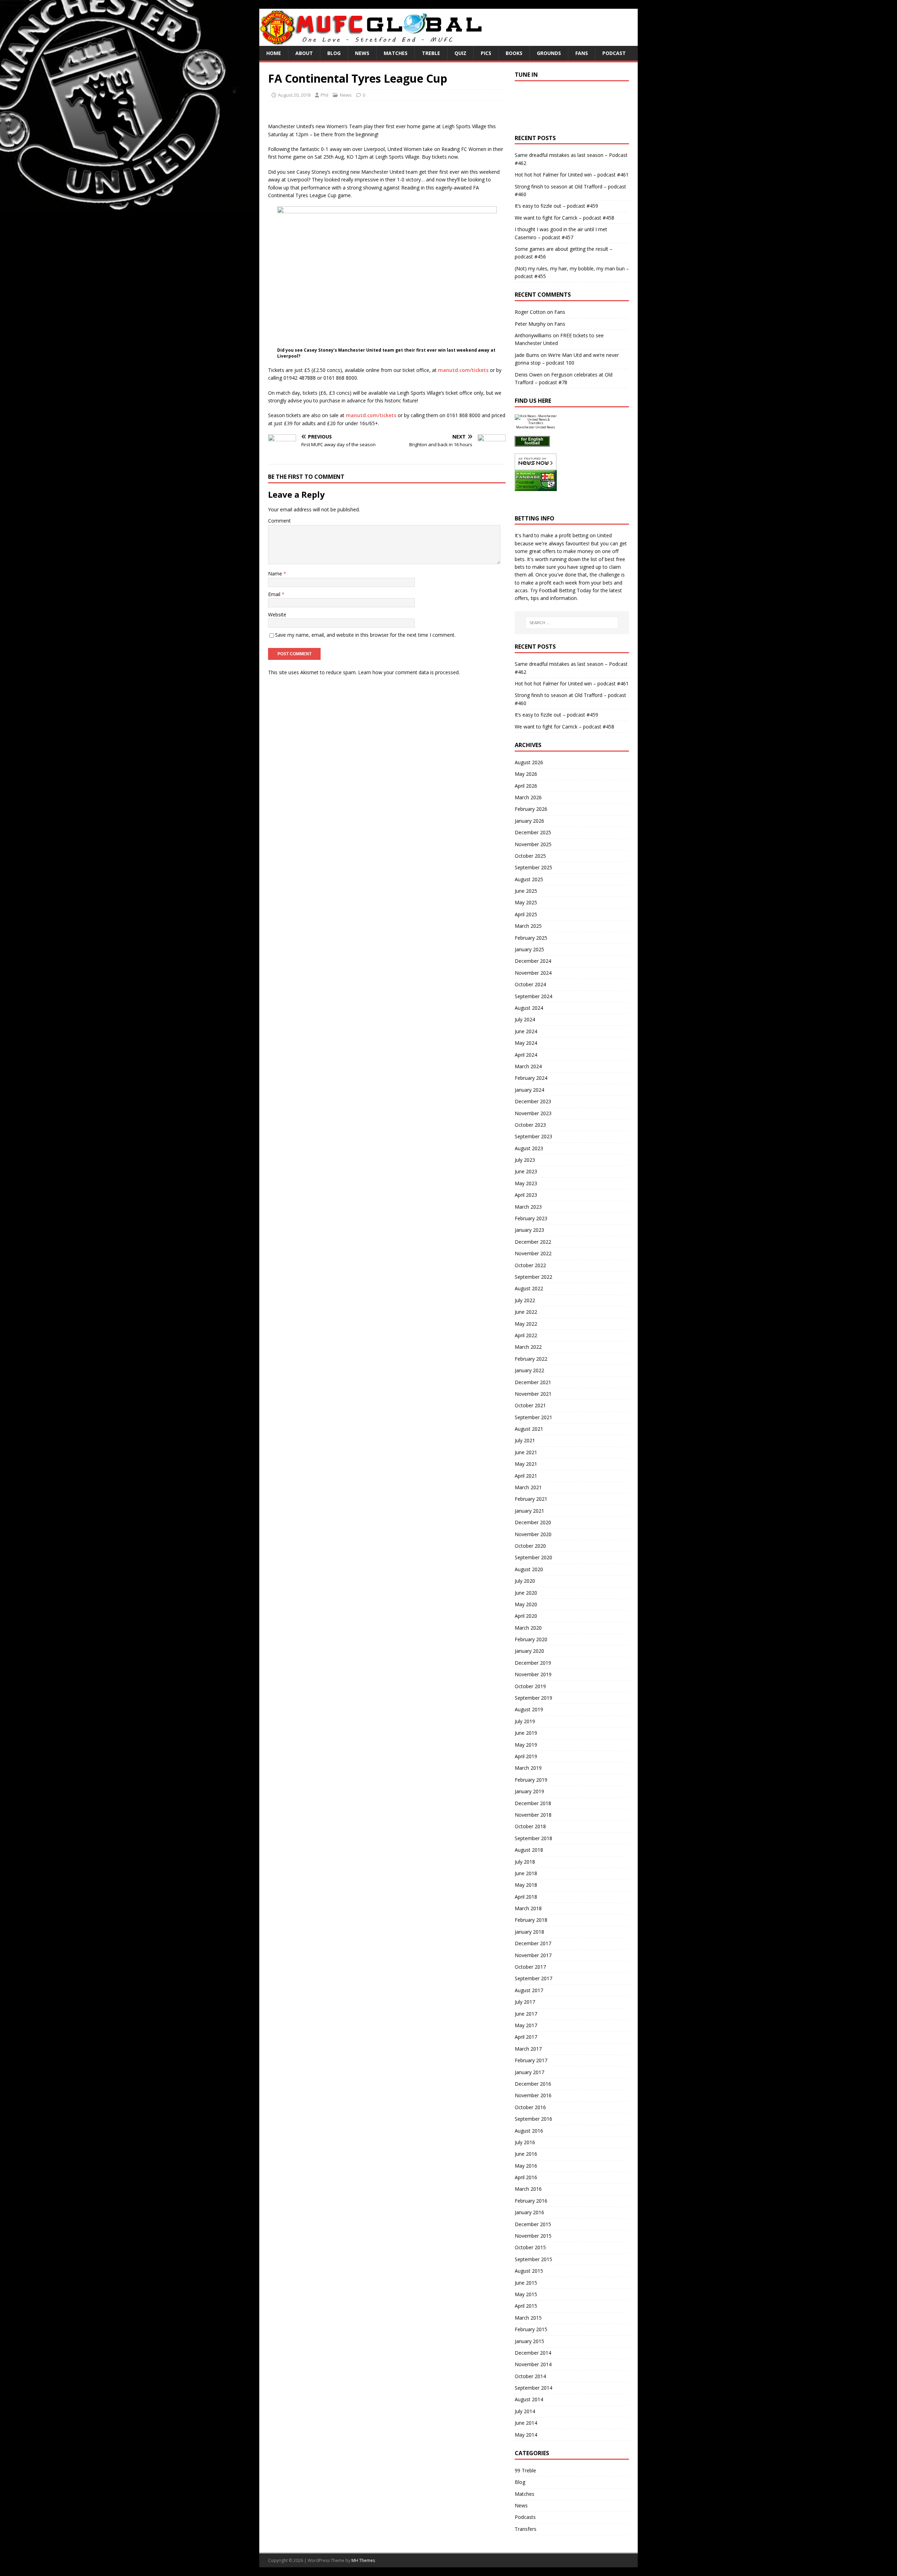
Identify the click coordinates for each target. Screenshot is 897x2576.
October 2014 (530, 2376)
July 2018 (525, 1862)
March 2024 (528, 1066)
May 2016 (526, 2166)
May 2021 (526, 1464)
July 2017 (525, 2002)
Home (274, 53)
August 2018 (529, 1850)
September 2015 (533, 2259)
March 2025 (528, 926)
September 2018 (533, 1838)
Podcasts (525, 2517)
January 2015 (529, 2341)
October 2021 (530, 1405)
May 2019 (526, 1745)
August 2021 (529, 1429)
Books (514, 53)
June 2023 (526, 1171)
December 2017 (533, 1943)
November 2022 (533, 1253)
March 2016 (528, 2189)
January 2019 (529, 1791)
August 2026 (529, 762)
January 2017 (529, 2072)
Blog (334, 53)
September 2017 (533, 1978)
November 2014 (533, 2364)
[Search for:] (572, 623)
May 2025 (526, 902)
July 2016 (525, 2142)
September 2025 (533, 867)
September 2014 (533, 2388)
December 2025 (533, 832)
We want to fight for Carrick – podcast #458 (564, 218)
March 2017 (528, 2049)
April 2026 (526, 786)
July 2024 (525, 1019)
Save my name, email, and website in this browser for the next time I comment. (365, 635)
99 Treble (525, 2470)
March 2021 (528, 1487)
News (362, 53)
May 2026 (526, 774)
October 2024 (530, 984)
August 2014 (529, 2399)
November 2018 (533, 1815)
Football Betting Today (565, 590)
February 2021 (531, 1499)
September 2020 (533, 1557)
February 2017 (531, 2060)
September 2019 (533, 1698)
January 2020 (529, 1651)
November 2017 (533, 1955)
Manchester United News (536, 427)
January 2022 (529, 1370)
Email (275, 594)
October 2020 (530, 1546)
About (304, 53)
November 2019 (533, 1674)
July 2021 (525, 1440)
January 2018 (529, 1932)
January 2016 (529, 2212)
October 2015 (530, 2247)
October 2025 (530, 856)
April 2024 (526, 1055)
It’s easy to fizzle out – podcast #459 (556, 206)
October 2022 (530, 1265)
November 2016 (533, 2095)
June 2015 (526, 2283)
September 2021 (533, 1417)
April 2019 (526, 1756)
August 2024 (529, 1008)
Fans (582, 53)
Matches (396, 53)
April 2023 (526, 1195)
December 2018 (533, 1803)
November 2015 (533, 2236)
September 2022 (533, 1277)
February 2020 (531, 1639)
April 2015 (526, 2306)
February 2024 (531, 1078)
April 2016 (526, 2177)
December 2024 (533, 961)
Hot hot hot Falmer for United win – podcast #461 (572, 175)
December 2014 (533, 2353)
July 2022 (525, 1300)
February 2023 (531, 1218)
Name (276, 574)
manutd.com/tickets (463, 370)
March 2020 (528, 1628)
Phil (324, 95)
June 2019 (526, 1733)
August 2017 (529, 1990)
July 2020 (525, 1581)
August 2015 (529, 2271)
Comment (279, 521)
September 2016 (533, 2119)
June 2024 (526, 1031)
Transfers (526, 2529)
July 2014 (525, 2411)
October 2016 (530, 2107)
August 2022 (529, 1288)
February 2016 (531, 2201)
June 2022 (526, 1312)
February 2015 (531, 2329)
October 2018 (530, 1826)
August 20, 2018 (294, 95)
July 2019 (525, 1721)
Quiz (460, 53)
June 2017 (526, 2014)
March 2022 (528, 1347)
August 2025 (529, 879)
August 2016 (529, 2131)
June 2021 (526, 1452)
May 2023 (526, 1183)
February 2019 (531, 1780)
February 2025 (531, 938)
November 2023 (533, 1113)
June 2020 (526, 1593)
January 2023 (529, 1230)
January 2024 (529, 1090)
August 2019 (529, 1709)
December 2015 (533, 2224)
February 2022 (531, 1359)
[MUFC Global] (372, 42)
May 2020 (526, 1604)
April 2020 (526, 1616)
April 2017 (526, 2037)
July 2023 (525, 1160)
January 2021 (529, 1511)
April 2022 (526, 1335)
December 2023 (533, 1101)
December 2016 (533, 2084)
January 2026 (529, 821)
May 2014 (526, 2435)
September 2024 (533, 996)
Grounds (549, 53)
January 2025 (529, 949)
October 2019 (530, 1686)
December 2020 (533, 1522)
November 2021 (533, 1394)
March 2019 (528, 1768)
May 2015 (526, 2294)
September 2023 (533, 1136)
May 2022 (526, 1324)
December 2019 (533, 1663)
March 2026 (528, 797)
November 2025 (533, 844)
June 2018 (526, 1873)
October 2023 (530, 1125)
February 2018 (531, 1920)
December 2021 (533, 1382)
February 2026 (531, 809)
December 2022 (533, 1242)
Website (277, 614)
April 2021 (526, 1476)
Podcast (614, 53)
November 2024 (533, 973)
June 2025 (526, 891)
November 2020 (533, 1534)
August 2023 (529, 1148)
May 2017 (526, 2025)
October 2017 (530, 1967)
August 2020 (529, 1569)
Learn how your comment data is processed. (409, 672)
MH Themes (363, 2560)
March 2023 (528, 1207)
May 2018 (526, 1885)
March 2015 (528, 2318)
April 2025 (526, 914)
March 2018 (528, 1908)
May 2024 (526, 1043)
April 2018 (526, 1897)
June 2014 (526, 2423)
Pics (486, 53)
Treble (431, 53)
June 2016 (526, 2154)
